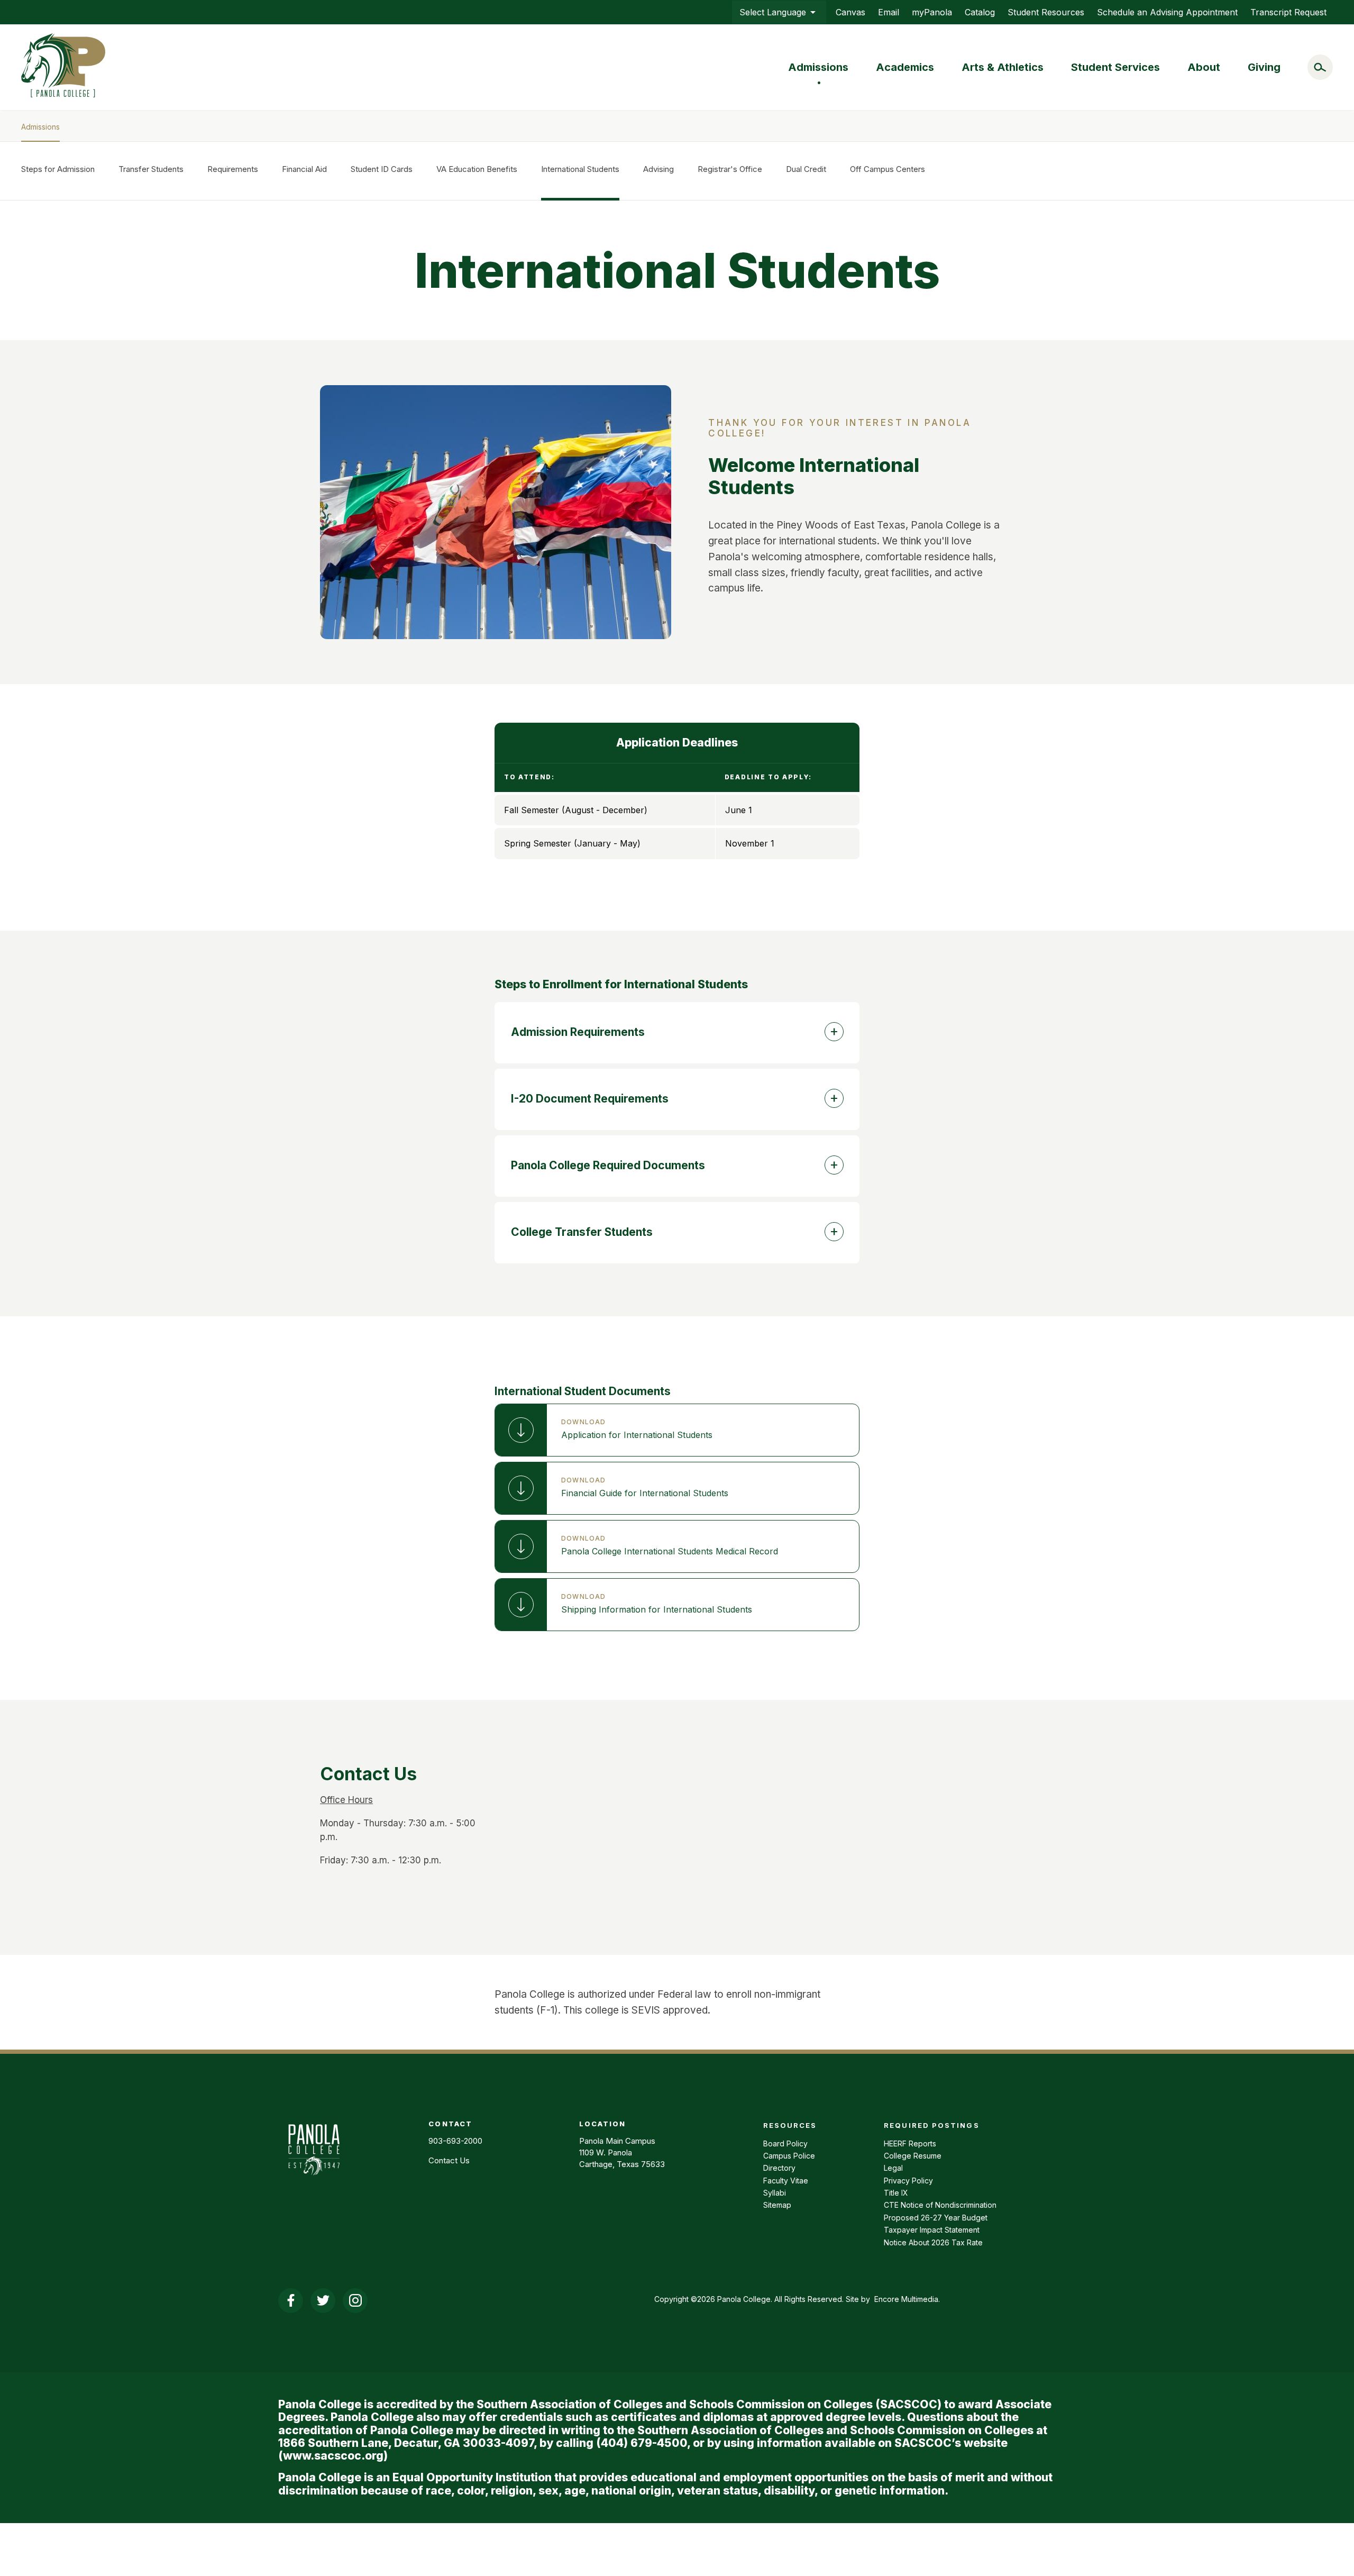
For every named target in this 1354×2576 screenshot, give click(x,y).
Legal (893, 2168)
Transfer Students (151, 169)
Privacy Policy (908, 2181)
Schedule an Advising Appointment (1167, 12)
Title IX (896, 2193)
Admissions (818, 67)
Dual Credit (806, 169)
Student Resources (1046, 12)
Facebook (291, 2301)
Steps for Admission (58, 169)
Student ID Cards (382, 169)
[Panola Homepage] (314, 2181)
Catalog (980, 12)
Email (889, 12)
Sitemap (777, 2205)
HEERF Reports (910, 2143)
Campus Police (789, 2156)
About (1204, 67)
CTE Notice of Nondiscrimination (940, 2205)
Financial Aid (304, 169)
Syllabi (775, 2193)
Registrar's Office (730, 169)
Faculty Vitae (786, 2181)
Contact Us (449, 2160)
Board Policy (785, 2143)
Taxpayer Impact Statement (932, 2230)
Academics (905, 67)
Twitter (323, 2301)
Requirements (233, 169)
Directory (779, 2168)
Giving (1264, 67)
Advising (658, 169)
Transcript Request (1288, 12)
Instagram (355, 2301)
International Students (580, 169)
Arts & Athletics (1003, 67)
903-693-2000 (455, 2141)
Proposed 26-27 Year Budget (936, 2218)
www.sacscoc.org (333, 2456)
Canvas (850, 12)
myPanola (932, 12)
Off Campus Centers (888, 169)
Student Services (1115, 67)
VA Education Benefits (477, 169)
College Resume (913, 2156)
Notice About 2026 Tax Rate (933, 2242)
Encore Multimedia (906, 2299)
